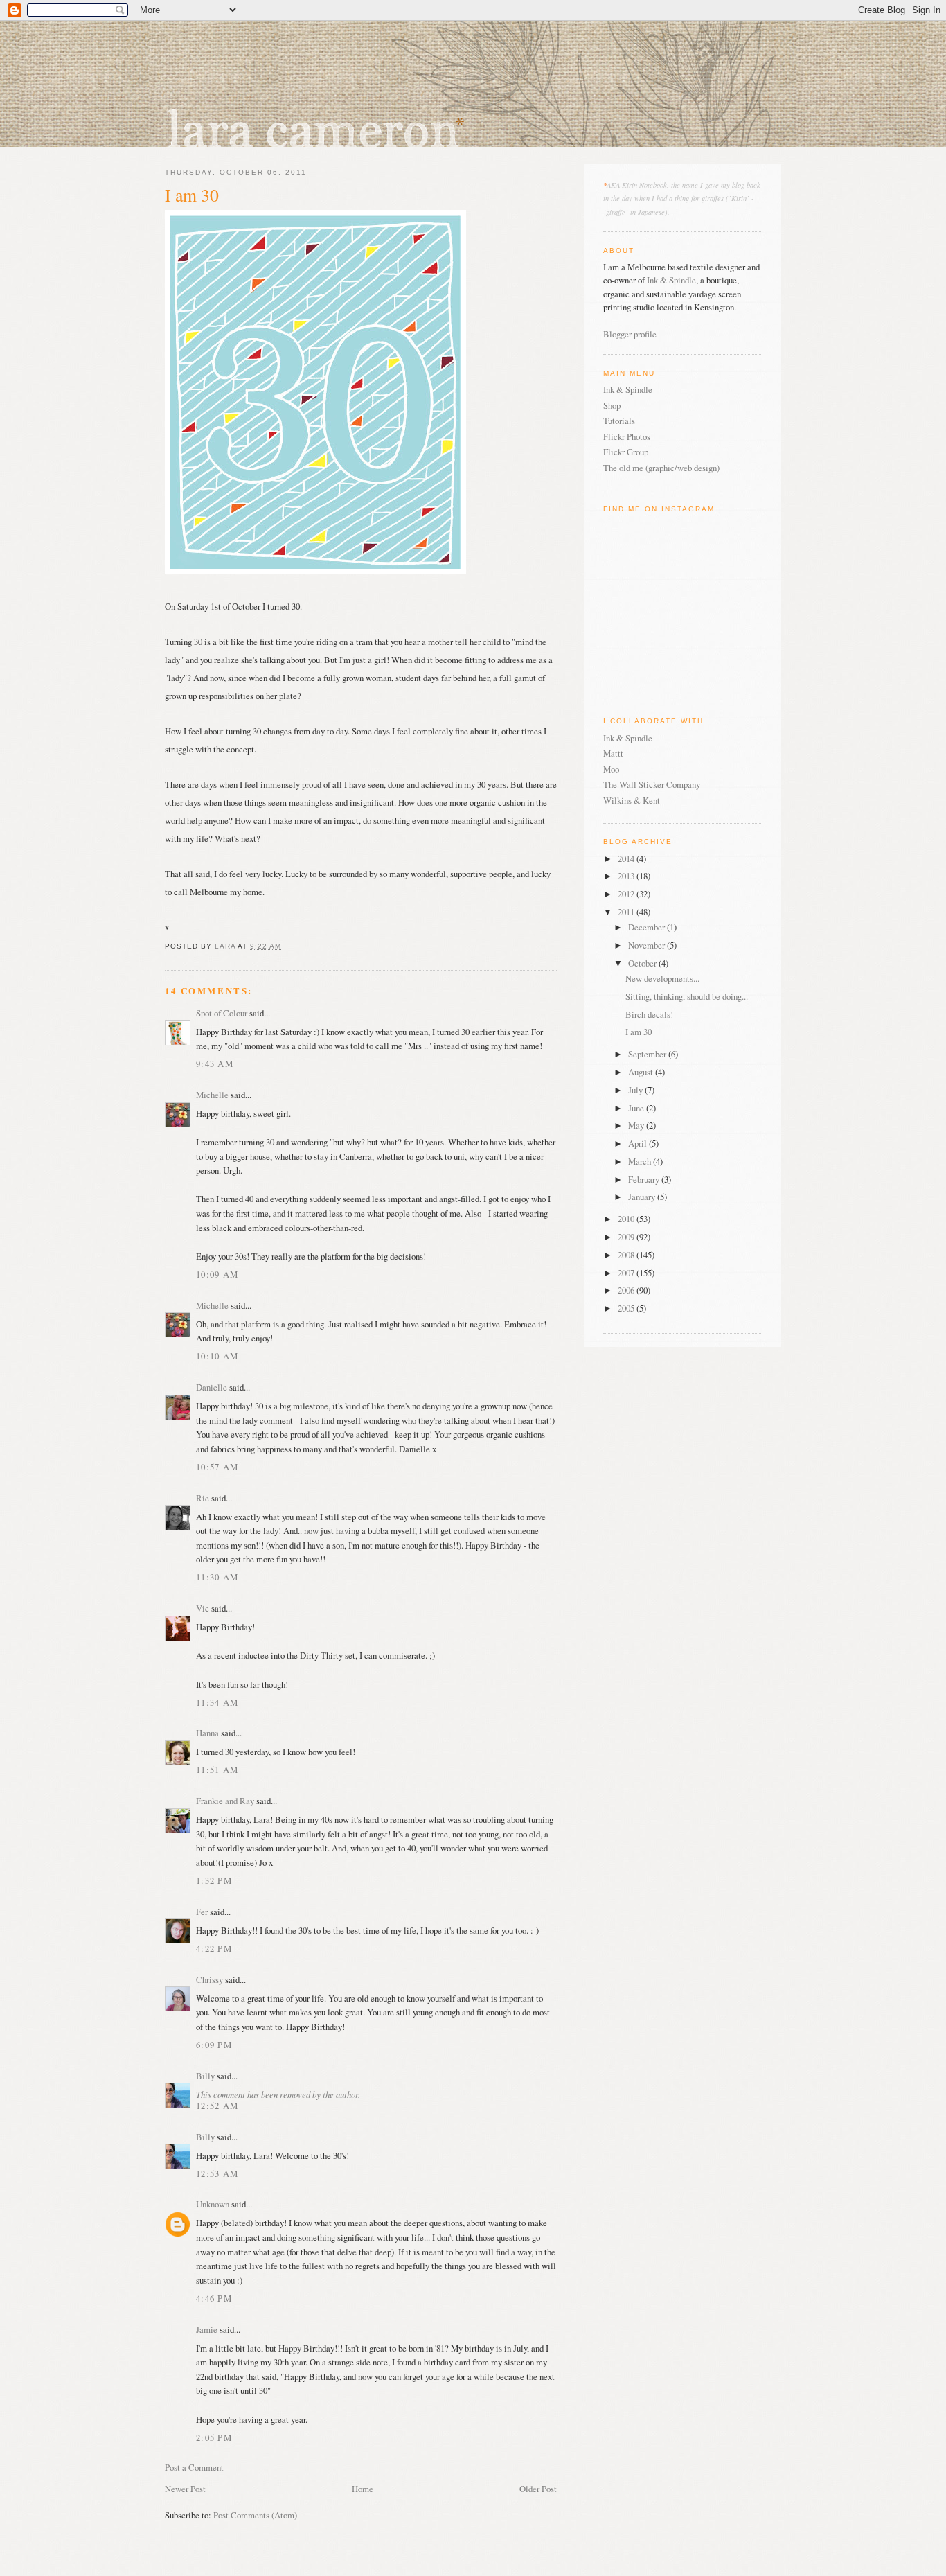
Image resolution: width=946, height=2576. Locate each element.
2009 (627, 1237)
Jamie (207, 2329)
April (639, 1143)
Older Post (538, 2489)
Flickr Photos (627, 436)
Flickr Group (626, 452)
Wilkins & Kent (632, 800)
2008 (627, 1255)
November (648, 945)
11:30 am (217, 1577)
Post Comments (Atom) (255, 2515)
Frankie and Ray (225, 1801)
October (643, 963)
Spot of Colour (222, 1013)
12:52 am (217, 2106)
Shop (612, 405)
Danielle (212, 1387)
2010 (627, 1219)
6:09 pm (214, 2045)
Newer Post (185, 2489)
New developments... (662, 978)
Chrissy (209, 1979)
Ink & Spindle (671, 280)
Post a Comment (194, 2467)
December (648, 927)
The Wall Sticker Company (652, 784)
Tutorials (619, 421)
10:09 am (217, 1274)
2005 (627, 1308)
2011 (627, 912)
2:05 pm (214, 2437)
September (648, 1054)
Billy (205, 2076)
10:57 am (217, 1467)
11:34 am (217, 1702)
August (642, 1072)
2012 (627, 894)
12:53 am (217, 2173)
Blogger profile (630, 334)
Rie (203, 1498)
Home (363, 2489)
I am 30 (639, 1032)
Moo (611, 769)
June (637, 1108)
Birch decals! (649, 1014)
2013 (627, 876)
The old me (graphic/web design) (661, 468)
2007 (627, 1273)
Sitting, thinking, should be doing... (687, 996)
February (645, 1179)
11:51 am (217, 1770)
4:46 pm (214, 2298)
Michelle (212, 1095)
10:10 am (217, 1356)
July (636, 1090)
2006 (627, 1290)
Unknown (213, 2204)
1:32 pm (214, 1880)
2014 (627, 858)
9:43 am (215, 1064)
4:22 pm (214, 1948)
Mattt (613, 753)
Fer (202, 1912)
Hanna (207, 1733)
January (643, 1197)
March (641, 1161)
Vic (203, 1608)
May (637, 1125)
